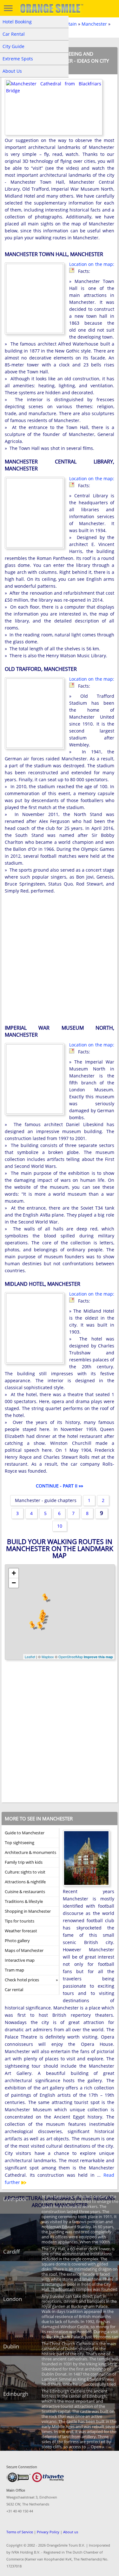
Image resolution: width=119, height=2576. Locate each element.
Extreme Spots (18, 59)
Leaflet (30, 1657)
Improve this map (98, 1657)
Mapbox (48, 1657)
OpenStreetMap (71, 1657)
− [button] (14, 1583)
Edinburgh (16, 2394)
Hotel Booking (17, 22)
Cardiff (12, 2251)
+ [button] (14, 1573)
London (13, 2299)
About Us (12, 71)
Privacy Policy (48, 2532)
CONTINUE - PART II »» (60, 1486)
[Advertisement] (60, 960)
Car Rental (14, 34)
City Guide (13, 46)
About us (71, 2532)
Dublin (11, 2346)
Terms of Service (20, 2532)
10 (60, 1526)
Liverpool (15, 2199)
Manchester (94, 24)
